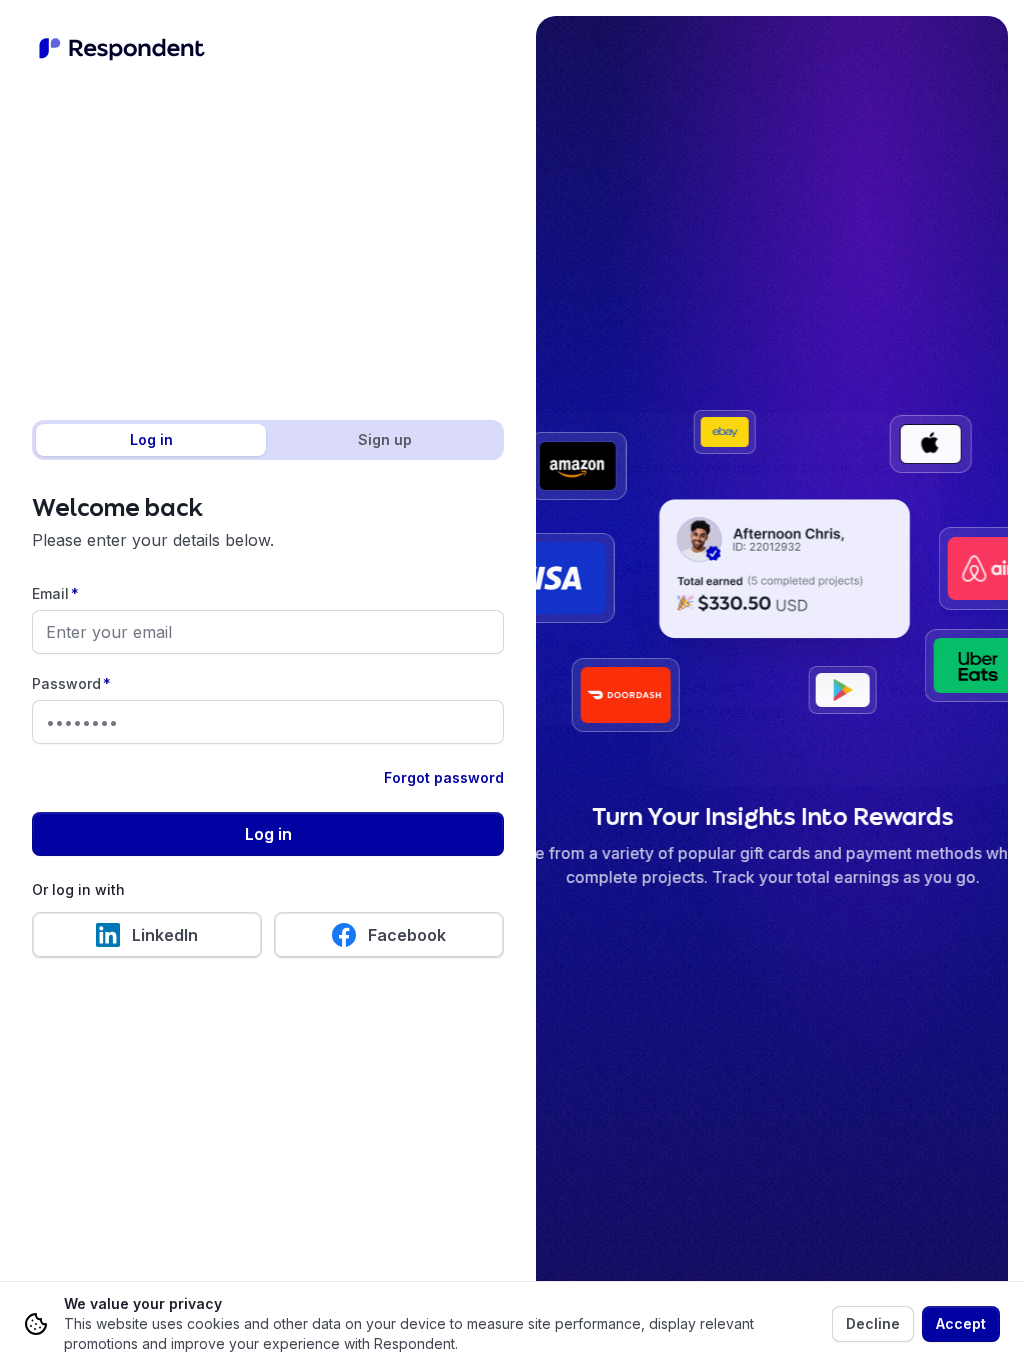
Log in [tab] (151, 439)
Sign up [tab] (385, 439)
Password (71, 683)
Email (55, 593)
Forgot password (444, 777)
